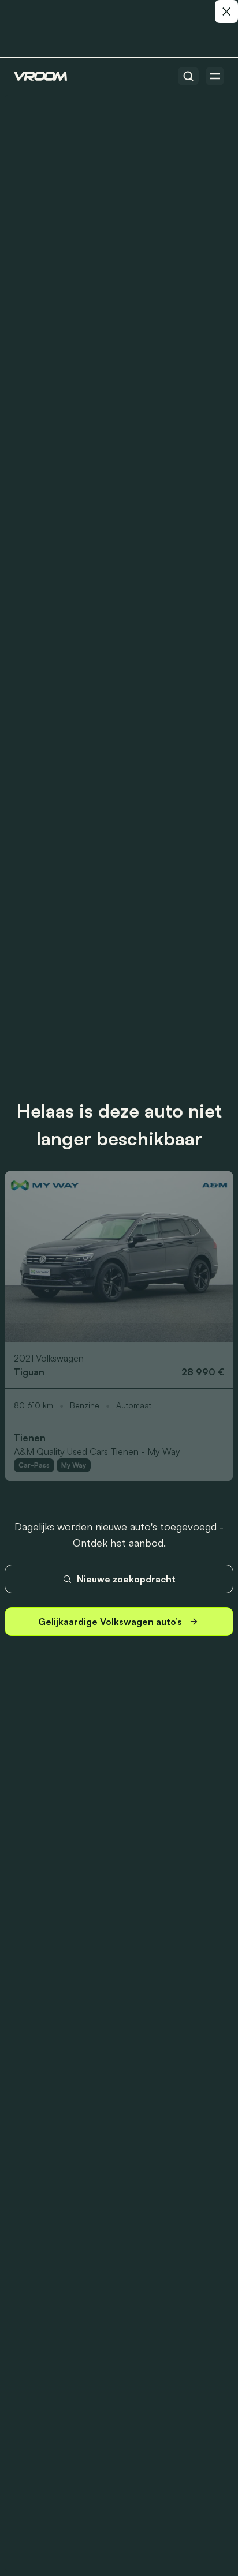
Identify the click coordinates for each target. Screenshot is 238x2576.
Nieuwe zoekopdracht (126, 1579)
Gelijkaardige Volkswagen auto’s (110, 1622)
